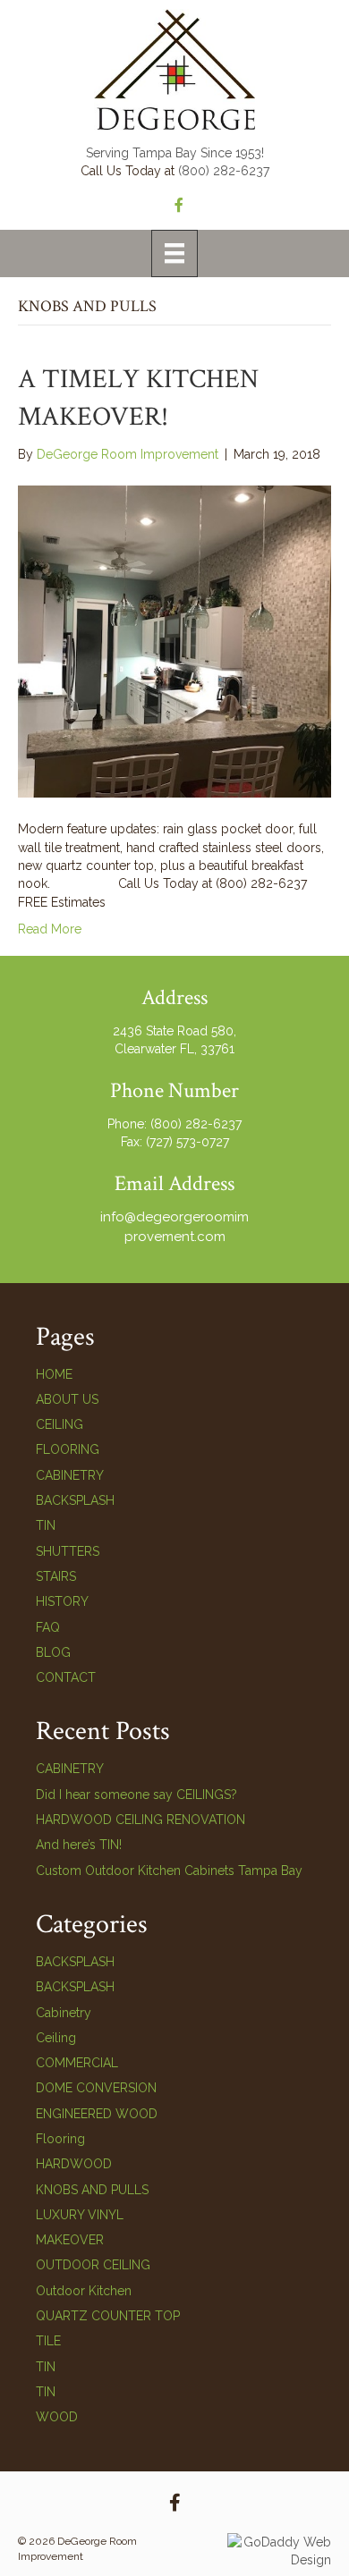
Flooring (60, 2139)
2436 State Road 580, (174, 1031)
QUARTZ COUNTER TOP (108, 2316)
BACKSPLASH (75, 1500)
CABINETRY (70, 1475)
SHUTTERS (68, 1551)
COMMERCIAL (77, 2063)
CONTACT (66, 1677)
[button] (174, 2503)
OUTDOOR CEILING (93, 2265)
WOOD (57, 2417)
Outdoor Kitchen (84, 2291)
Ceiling (56, 2038)
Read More (50, 929)
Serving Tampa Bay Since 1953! (175, 153)
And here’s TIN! (79, 1845)
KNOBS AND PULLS (92, 2190)
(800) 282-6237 (224, 171)
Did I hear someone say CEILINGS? (136, 1795)
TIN (46, 1525)
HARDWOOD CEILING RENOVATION (140, 1820)
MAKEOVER (70, 2240)
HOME (54, 1374)
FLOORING (68, 1449)
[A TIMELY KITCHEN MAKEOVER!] (174, 640)
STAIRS (56, 1576)
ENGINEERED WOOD (97, 2114)
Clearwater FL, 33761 (174, 1049)
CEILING (60, 1424)
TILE (48, 2341)
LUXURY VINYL (80, 2215)
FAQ (48, 1627)
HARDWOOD (74, 2164)
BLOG (53, 1652)
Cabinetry (64, 2013)
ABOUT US (67, 1399)
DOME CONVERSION (96, 2088)
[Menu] (174, 253)
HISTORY (62, 1601)
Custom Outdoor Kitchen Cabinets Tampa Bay (169, 1871)
